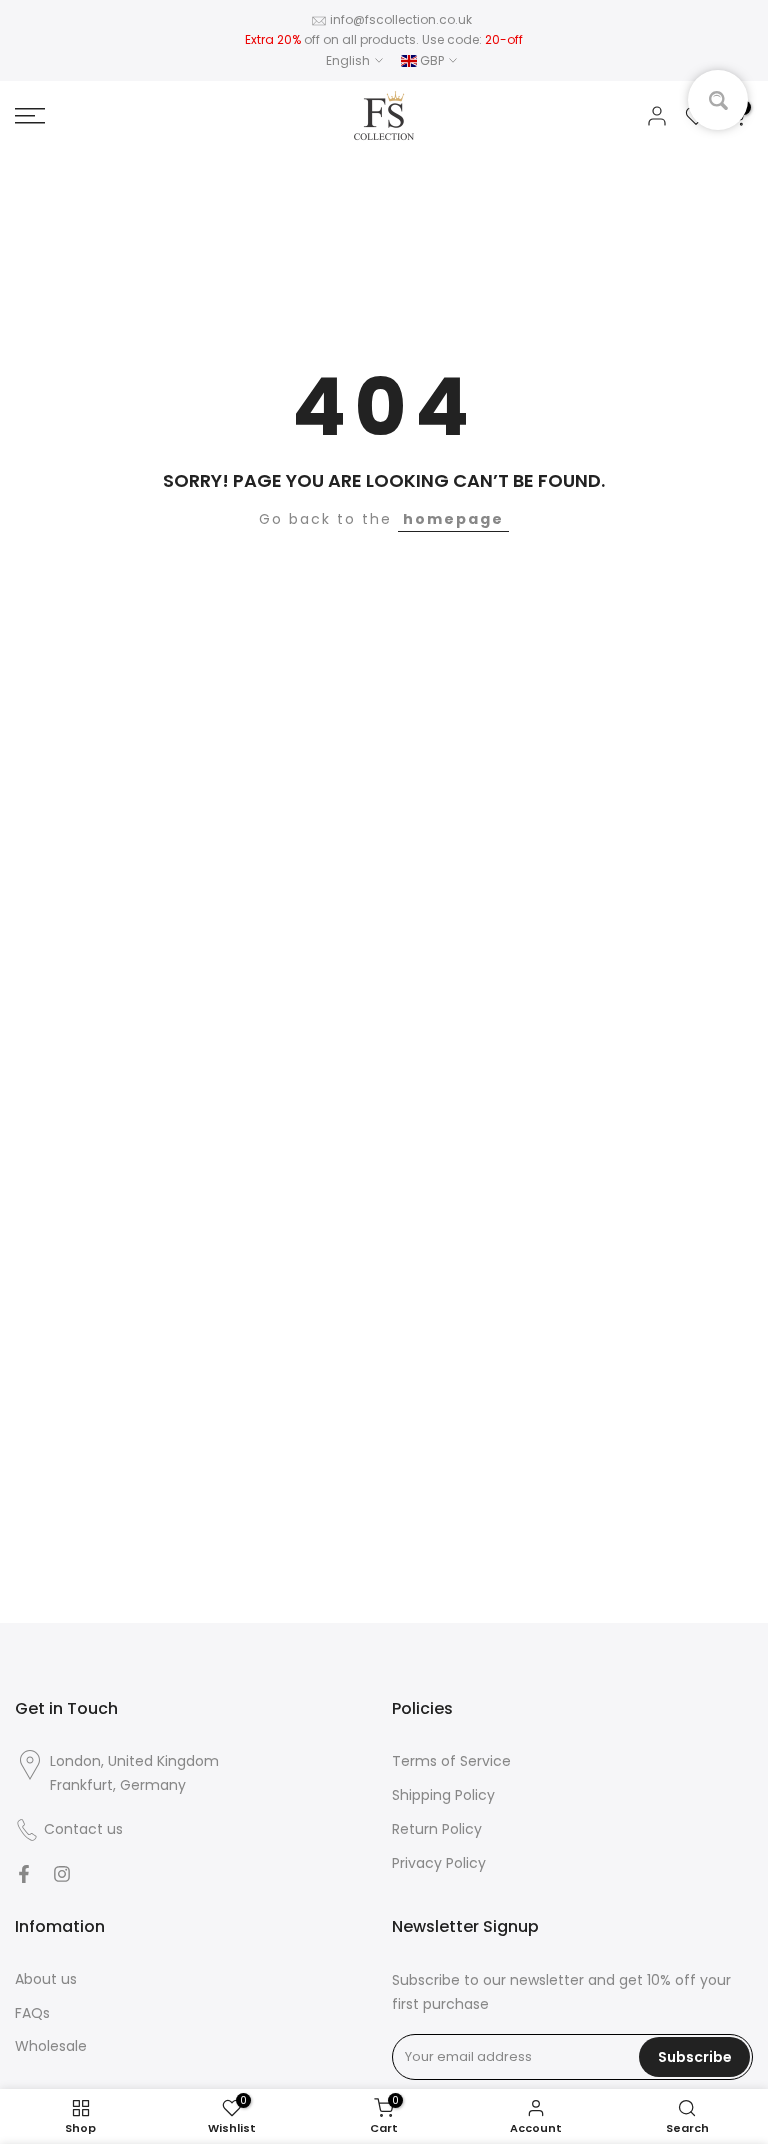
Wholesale (51, 2046)
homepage (453, 519)
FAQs (32, 2013)
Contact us (83, 1829)
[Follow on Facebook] (24, 1874)
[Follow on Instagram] (62, 1874)
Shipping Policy (443, 1795)
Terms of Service (451, 1761)
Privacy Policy (439, 1863)
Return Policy (437, 1829)
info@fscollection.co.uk (401, 19)
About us (46, 1979)
